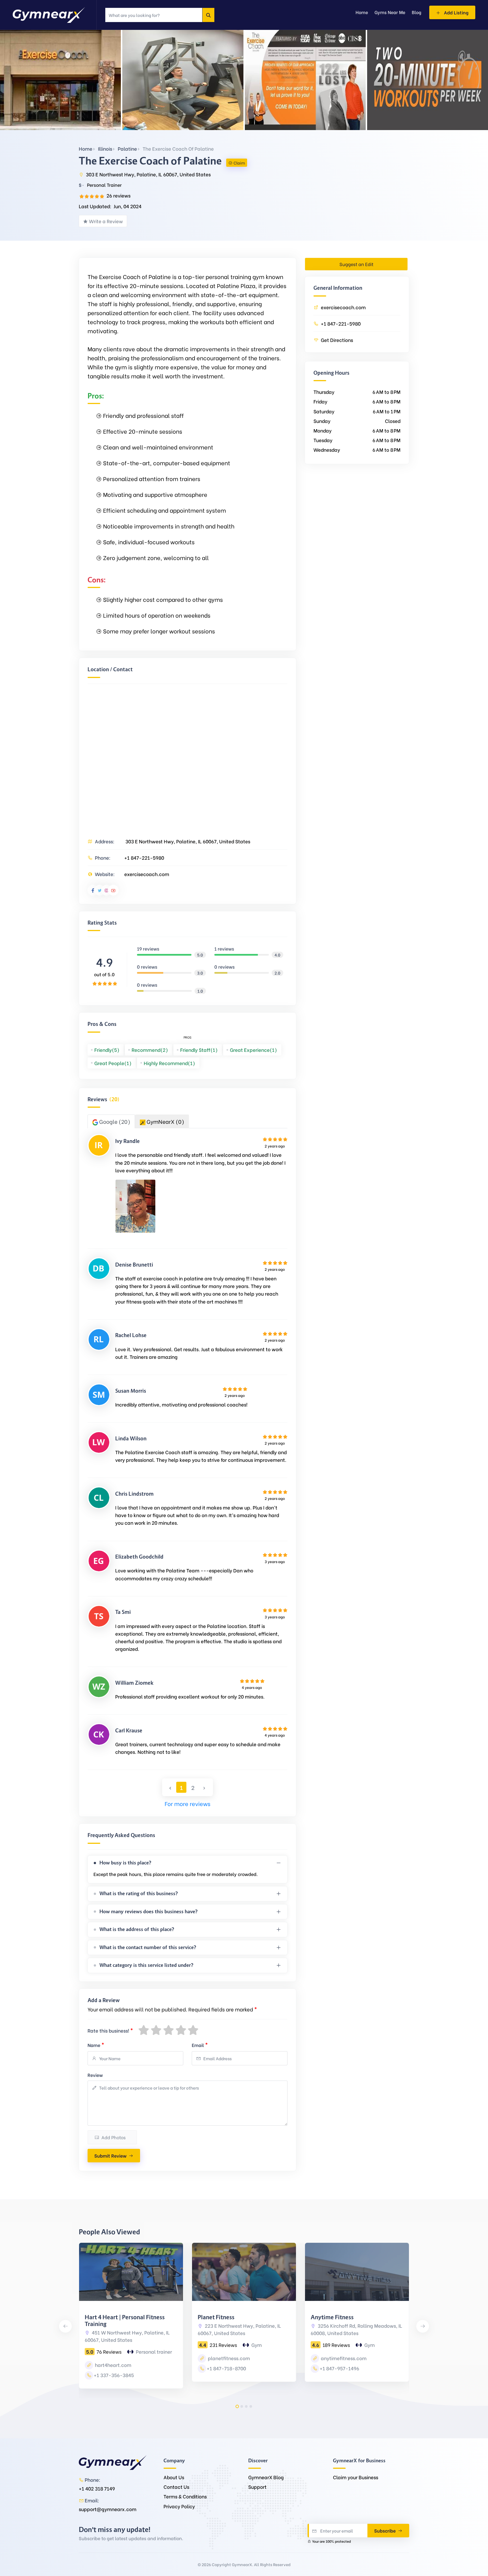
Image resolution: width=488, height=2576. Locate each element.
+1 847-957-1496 (339, 2368)
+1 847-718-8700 (226, 2368)
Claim (239, 163)
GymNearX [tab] (165, 1121)
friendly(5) (107, 1050)
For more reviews (188, 1803)
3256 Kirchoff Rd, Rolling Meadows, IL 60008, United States (356, 2329)
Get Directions (337, 340)
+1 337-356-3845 (114, 2375)
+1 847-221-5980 (144, 858)
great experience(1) (253, 1050)
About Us (174, 2477)
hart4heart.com (113, 2365)
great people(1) (113, 1063)
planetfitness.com (228, 2358)
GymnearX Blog (266, 2477)
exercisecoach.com (147, 874)
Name (96, 2044)
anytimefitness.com (343, 2358)
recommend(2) (150, 1050)
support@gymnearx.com (108, 2509)
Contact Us (176, 2487)
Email (200, 2044)
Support (257, 2487)
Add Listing (456, 12)
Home (86, 149)
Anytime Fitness (332, 2317)
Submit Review (110, 2155)
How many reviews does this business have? (149, 1912)
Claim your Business (356, 2477)
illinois (105, 149)
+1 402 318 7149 (97, 2488)
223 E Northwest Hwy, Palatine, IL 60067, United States (239, 2329)
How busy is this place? (125, 1863)
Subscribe (385, 2530)
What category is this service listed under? (146, 1965)
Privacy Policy (179, 2506)
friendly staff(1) (199, 1050)
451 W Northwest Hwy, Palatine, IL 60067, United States (127, 2336)
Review (95, 2075)
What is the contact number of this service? (148, 1947)
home (362, 12)
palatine (127, 149)
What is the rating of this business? (139, 1893)
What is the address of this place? (137, 1929)
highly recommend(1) (169, 1063)
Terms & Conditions (185, 2496)
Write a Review (106, 221)
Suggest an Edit (356, 264)
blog (417, 12)
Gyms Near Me (390, 12)
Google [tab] (114, 1121)
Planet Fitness (216, 2317)
